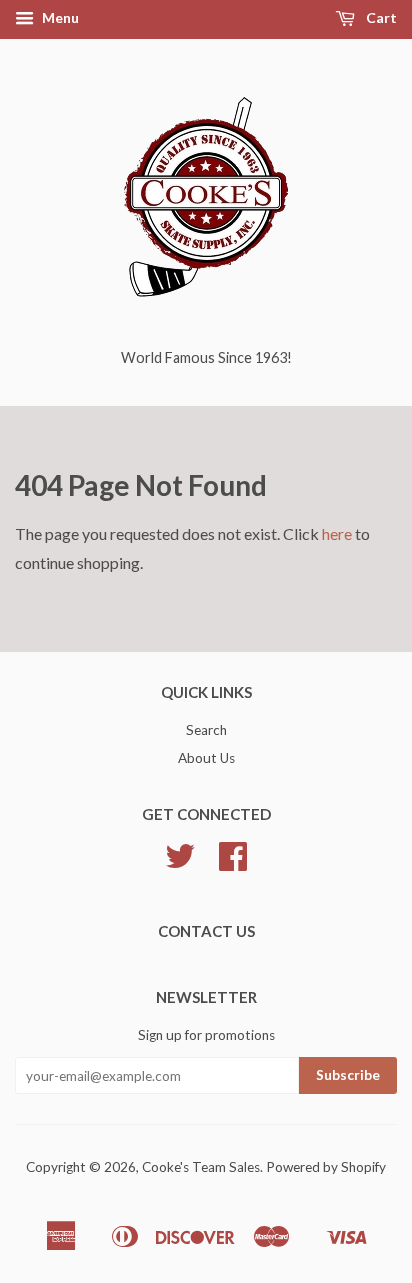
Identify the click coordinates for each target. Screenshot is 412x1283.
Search (206, 730)
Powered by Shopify (326, 1167)
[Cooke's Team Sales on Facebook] (233, 863)
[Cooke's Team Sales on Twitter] (180, 863)
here (337, 533)
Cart (380, 17)
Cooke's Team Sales (201, 1167)
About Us (206, 758)
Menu (59, 17)
